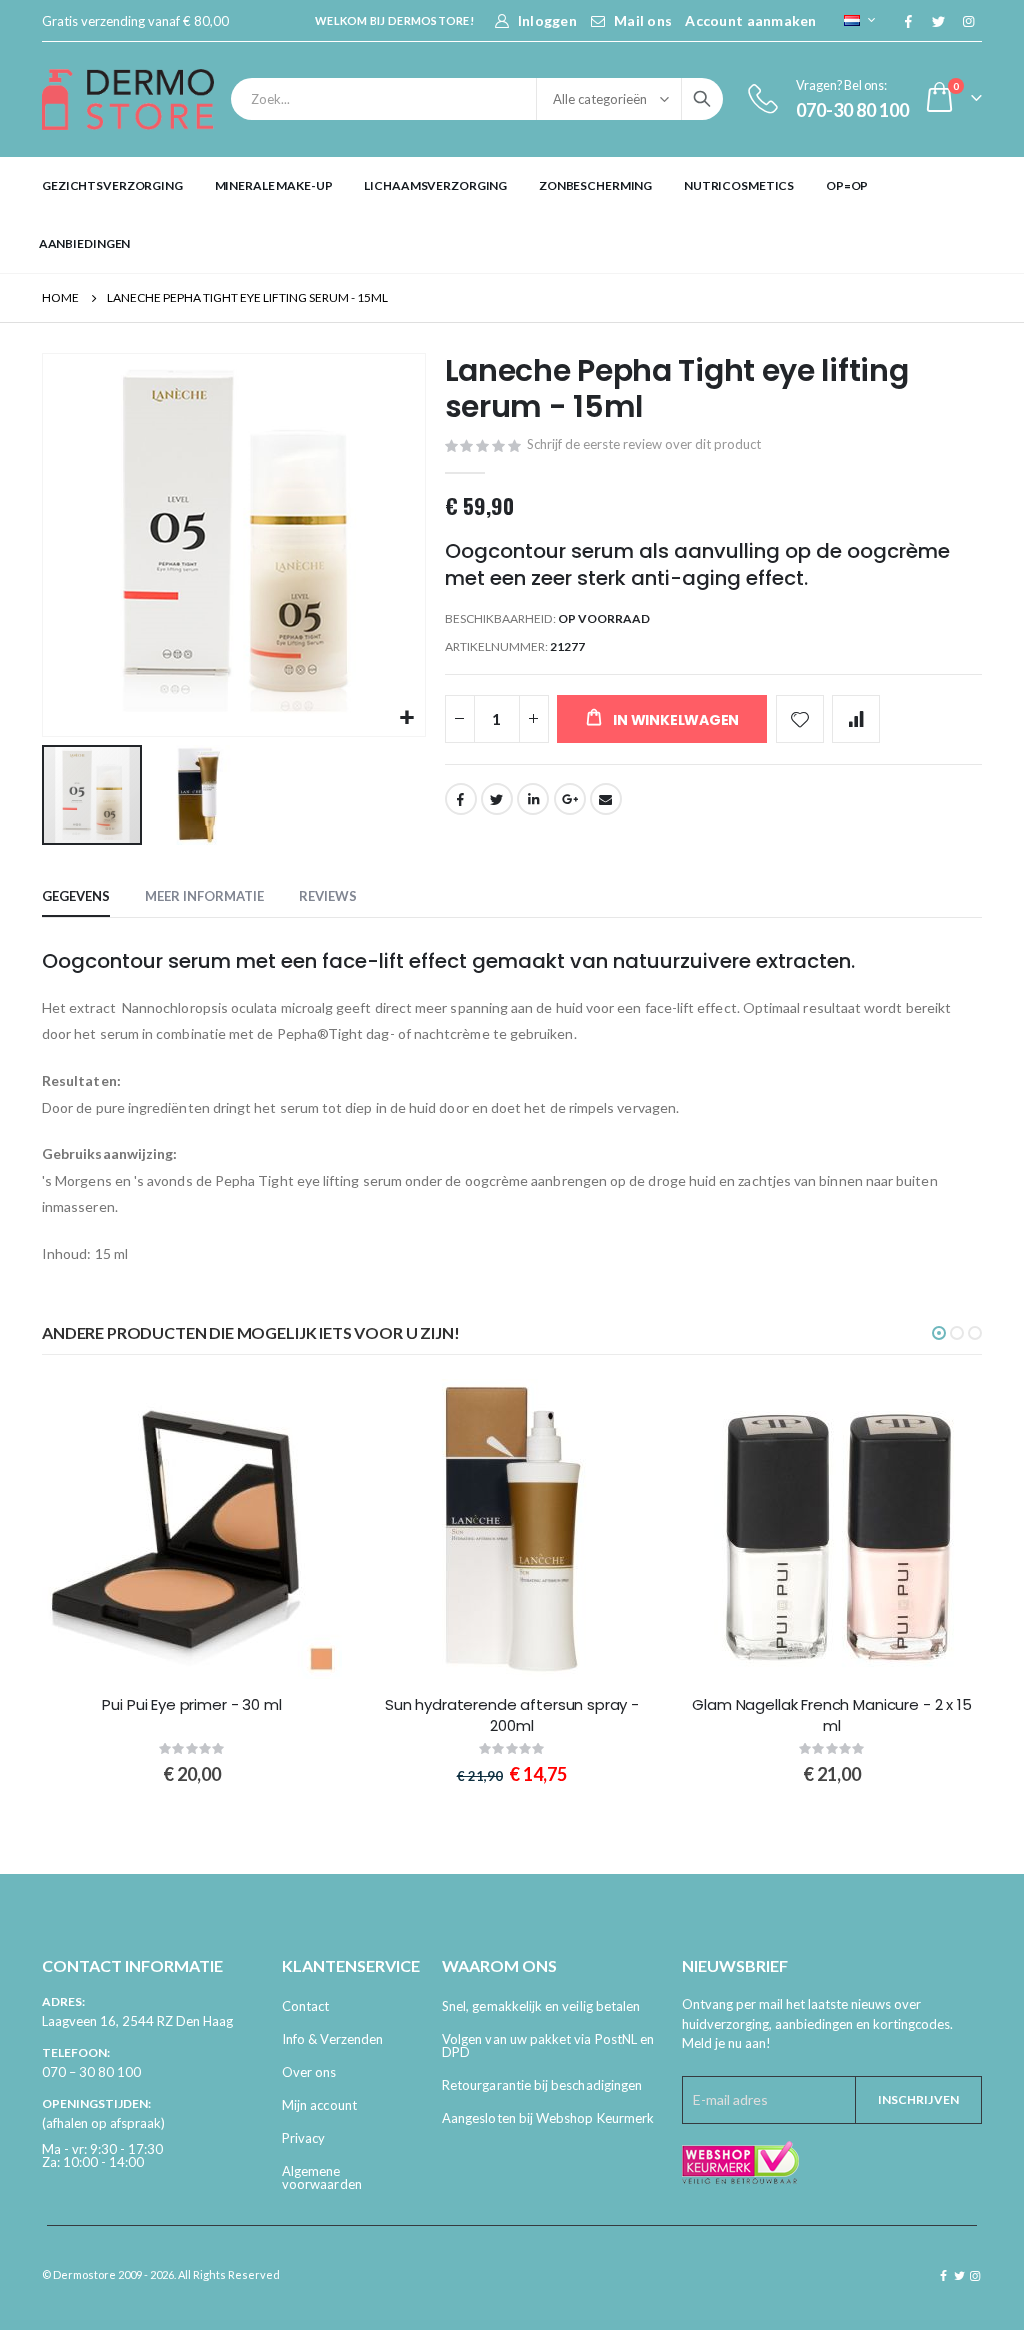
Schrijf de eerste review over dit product (644, 444)
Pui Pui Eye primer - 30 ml (191, 1705)
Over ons (309, 2072)
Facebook (461, 799)
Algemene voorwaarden (322, 2177)
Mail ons (643, 20)
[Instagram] (968, 21)
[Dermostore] (128, 99)
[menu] (512, 215)
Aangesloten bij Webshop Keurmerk (548, 2118)
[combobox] (477, 99)
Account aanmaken (750, 20)
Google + (570, 799)
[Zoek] (702, 99)
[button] (407, 718)
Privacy (303, 2138)
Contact (305, 2006)
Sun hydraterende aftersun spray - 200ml (512, 1715)
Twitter (497, 799)
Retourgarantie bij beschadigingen (542, 2085)
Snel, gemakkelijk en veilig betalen (541, 2006)
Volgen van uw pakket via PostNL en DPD (548, 2045)
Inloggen (547, 20)
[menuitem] (112, 186)
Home (60, 297)
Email (606, 799)
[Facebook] (908, 21)
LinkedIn (533, 799)
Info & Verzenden (332, 2039)
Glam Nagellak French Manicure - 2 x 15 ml (831, 1715)
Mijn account (319, 2105)
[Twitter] (938, 21)
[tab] (76, 897)
